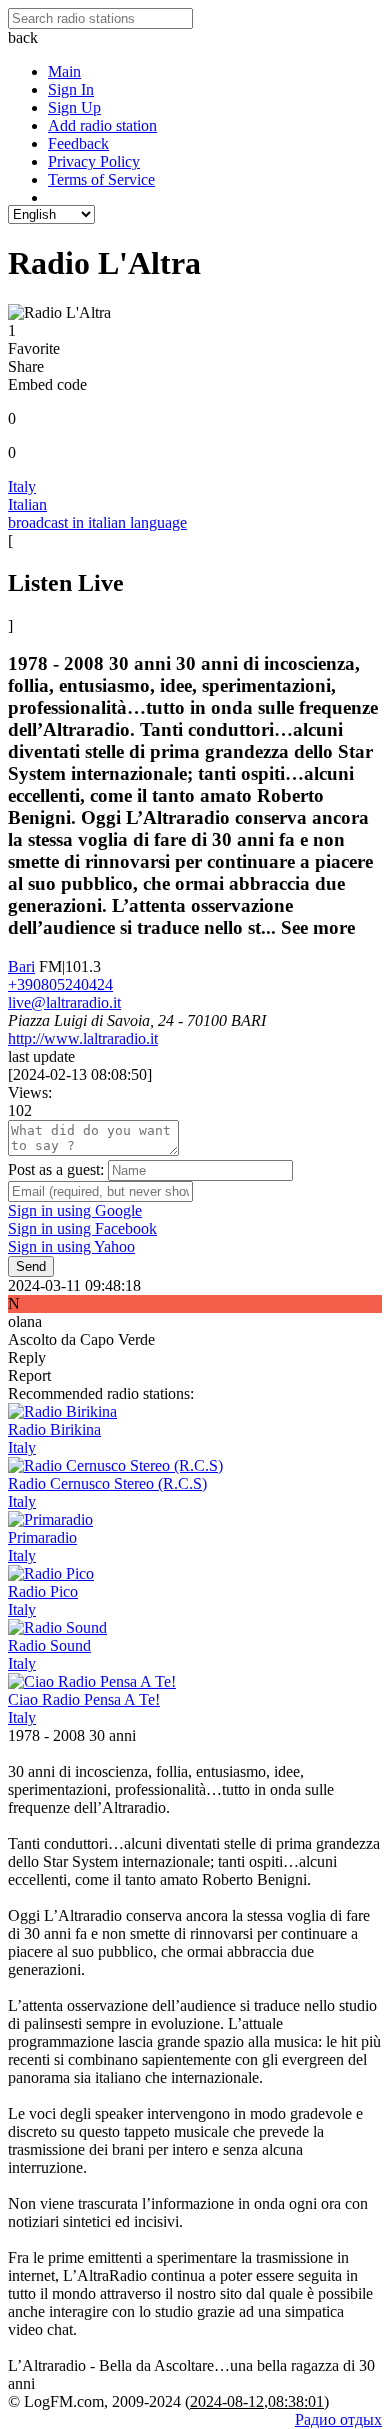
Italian (27, 504)
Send (31, 1266)
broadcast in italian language (97, 522)
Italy (22, 486)
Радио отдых (338, 2419)
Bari (21, 966)
